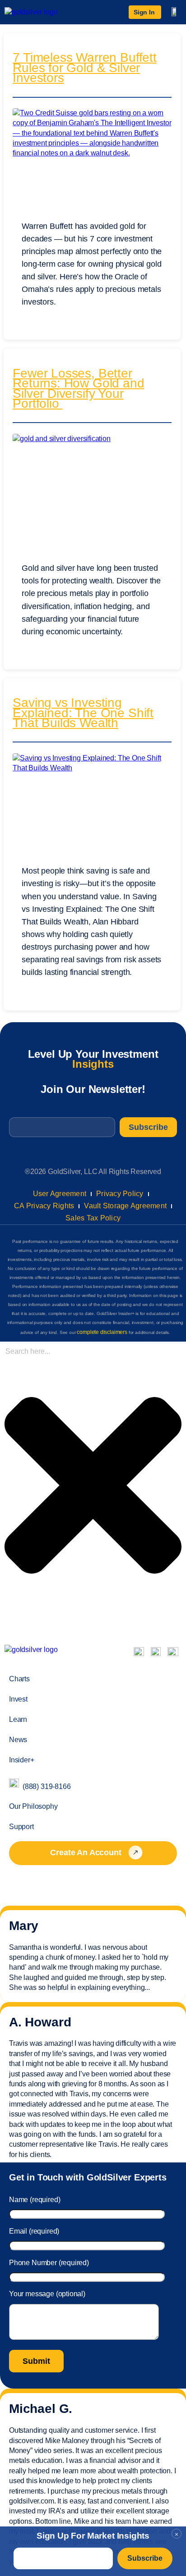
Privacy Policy (120, 1194)
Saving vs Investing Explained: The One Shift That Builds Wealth (83, 714)
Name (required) (35, 2200)
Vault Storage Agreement (125, 1206)
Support (21, 1827)
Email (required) (34, 2231)
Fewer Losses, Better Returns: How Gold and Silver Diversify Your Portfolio (78, 389)
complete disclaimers (102, 1332)
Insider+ (22, 1760)
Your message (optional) (47, 2294)
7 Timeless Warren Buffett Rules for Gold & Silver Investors (85, 69)
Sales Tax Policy (93, 1218)
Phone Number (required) (49, 2263)
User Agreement (60, 1194)
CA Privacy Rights (44, 1206)
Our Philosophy (33, 1806)
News (18, 1740)
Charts (19, 1679)
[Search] (7, 1622)
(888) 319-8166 (47, 1786)
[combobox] (52, 1352)
